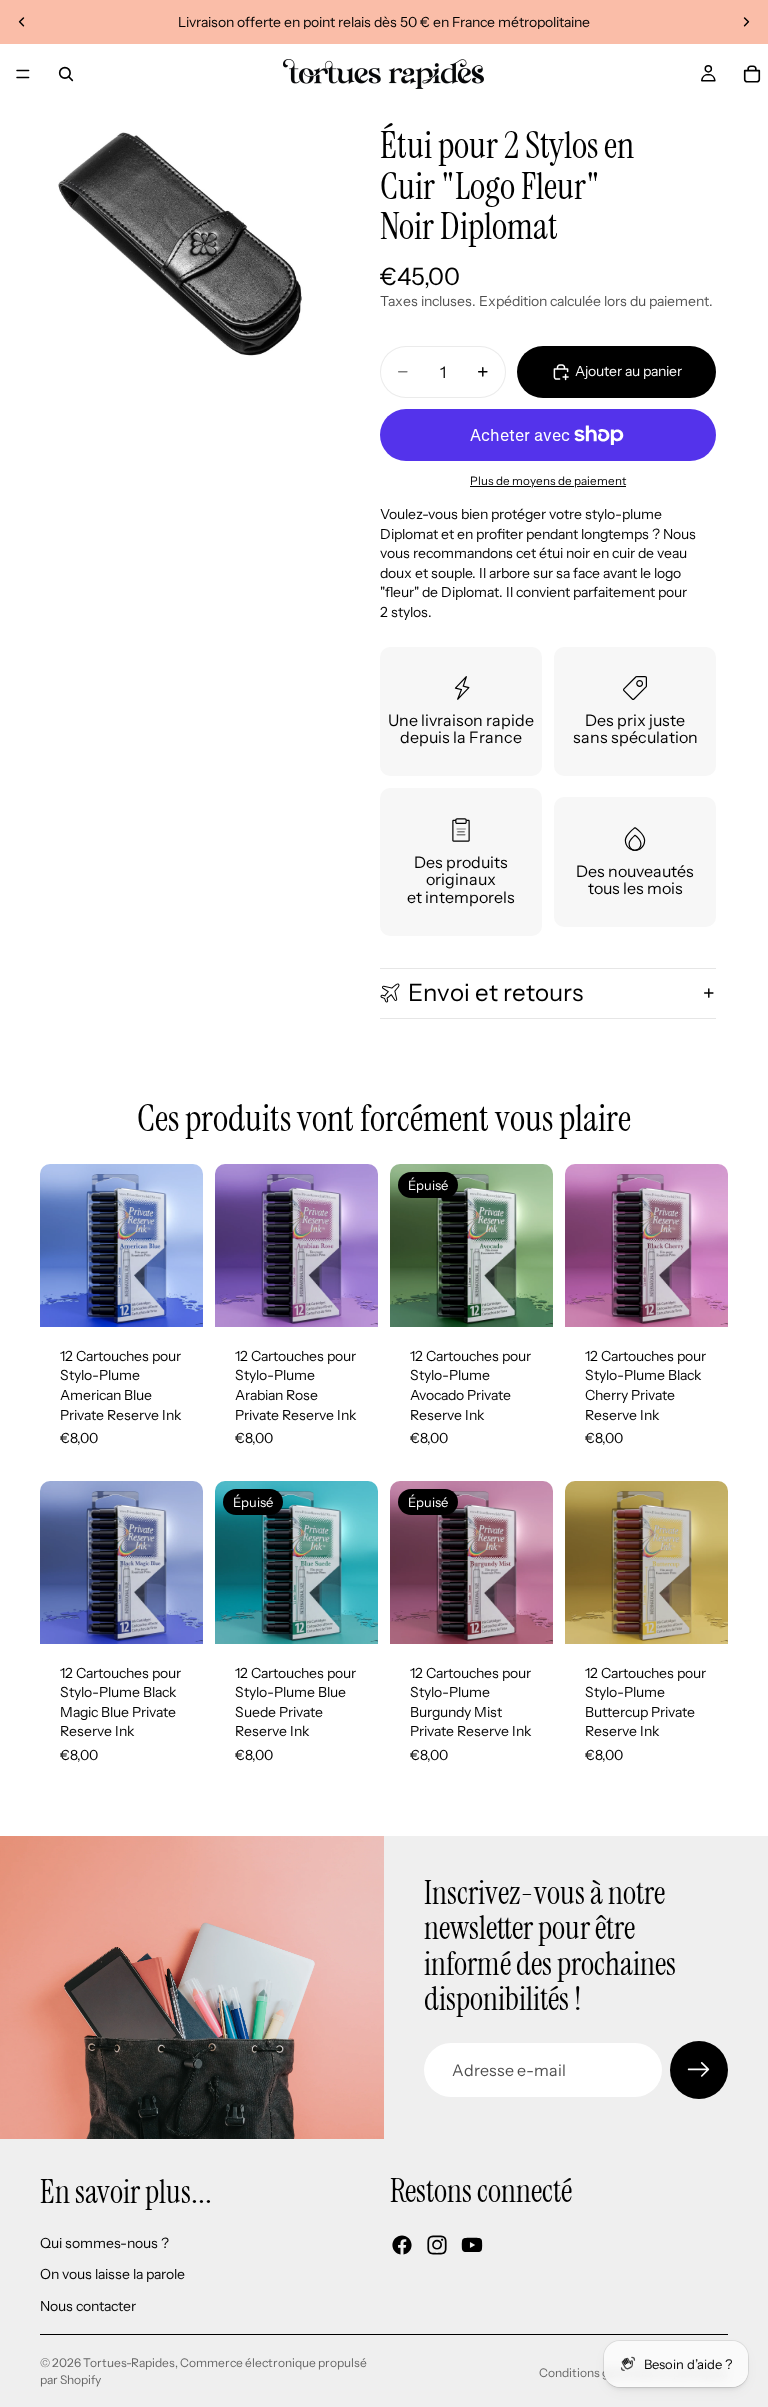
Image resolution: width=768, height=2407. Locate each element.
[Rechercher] (66, 74)
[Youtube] (472, 2245)
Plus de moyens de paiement (548, 481)
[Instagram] (437, 2245)
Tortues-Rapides (129, 2362)
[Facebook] (402, 2245)
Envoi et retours (495, 992)
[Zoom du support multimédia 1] (180, 244)
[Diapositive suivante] (746, 22)
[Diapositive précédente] (22, 22)
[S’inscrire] (699, 2070)
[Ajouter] (172, 1296)
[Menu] (23, 74)
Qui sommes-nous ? (104, 2243)
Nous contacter (88, 2306)
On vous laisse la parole (112, 2274)
